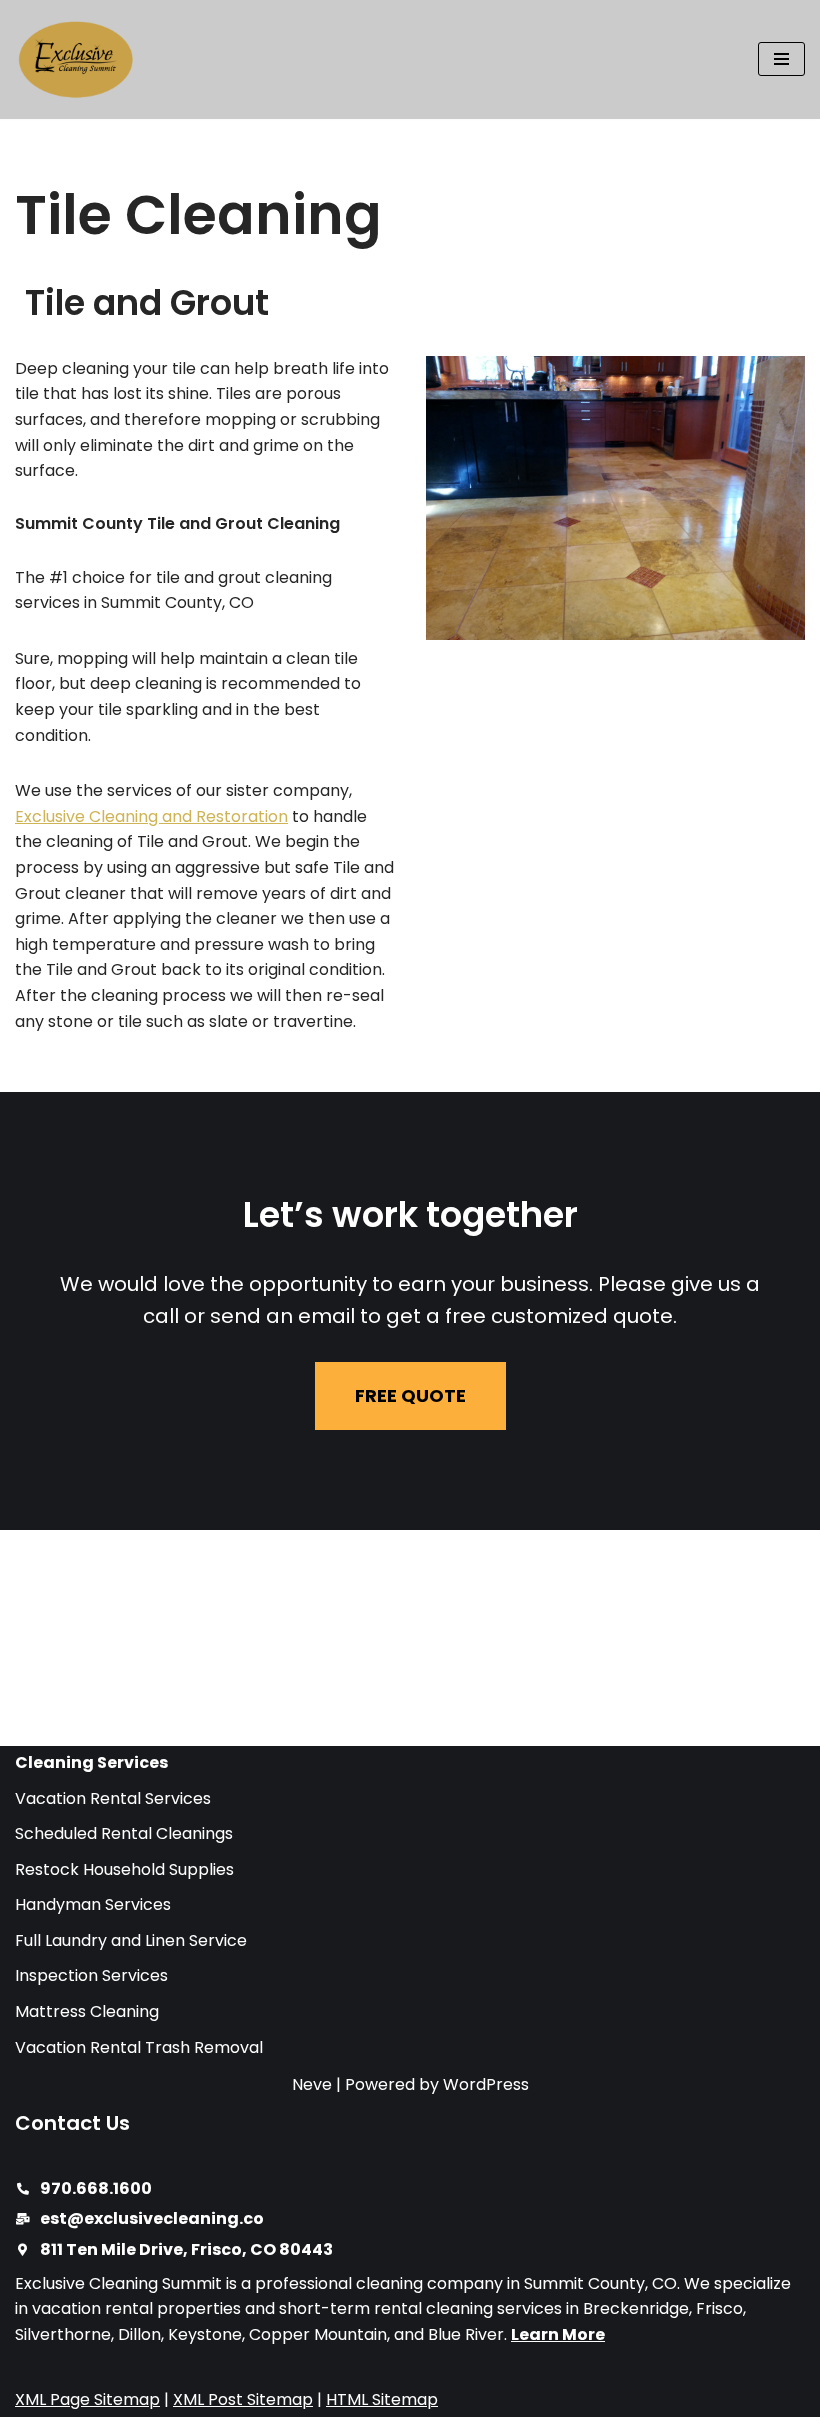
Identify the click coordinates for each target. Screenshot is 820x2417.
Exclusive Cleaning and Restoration (151, 816)
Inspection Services (91, 1975)
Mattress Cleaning (87, 2011)
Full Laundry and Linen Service (131, 1940)
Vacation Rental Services (113, 1798)
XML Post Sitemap (243, 2399)
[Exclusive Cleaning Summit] (75, 59)
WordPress (486, 2084)
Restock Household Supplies (124, 1869)
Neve (312, 2084)
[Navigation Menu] (781, 59)
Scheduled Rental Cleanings (124, 1833)
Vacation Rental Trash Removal (139, 2047)
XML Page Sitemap (87, 2399)
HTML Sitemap (382, 2399)
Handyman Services (93, 1904)
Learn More (558, 2334)
